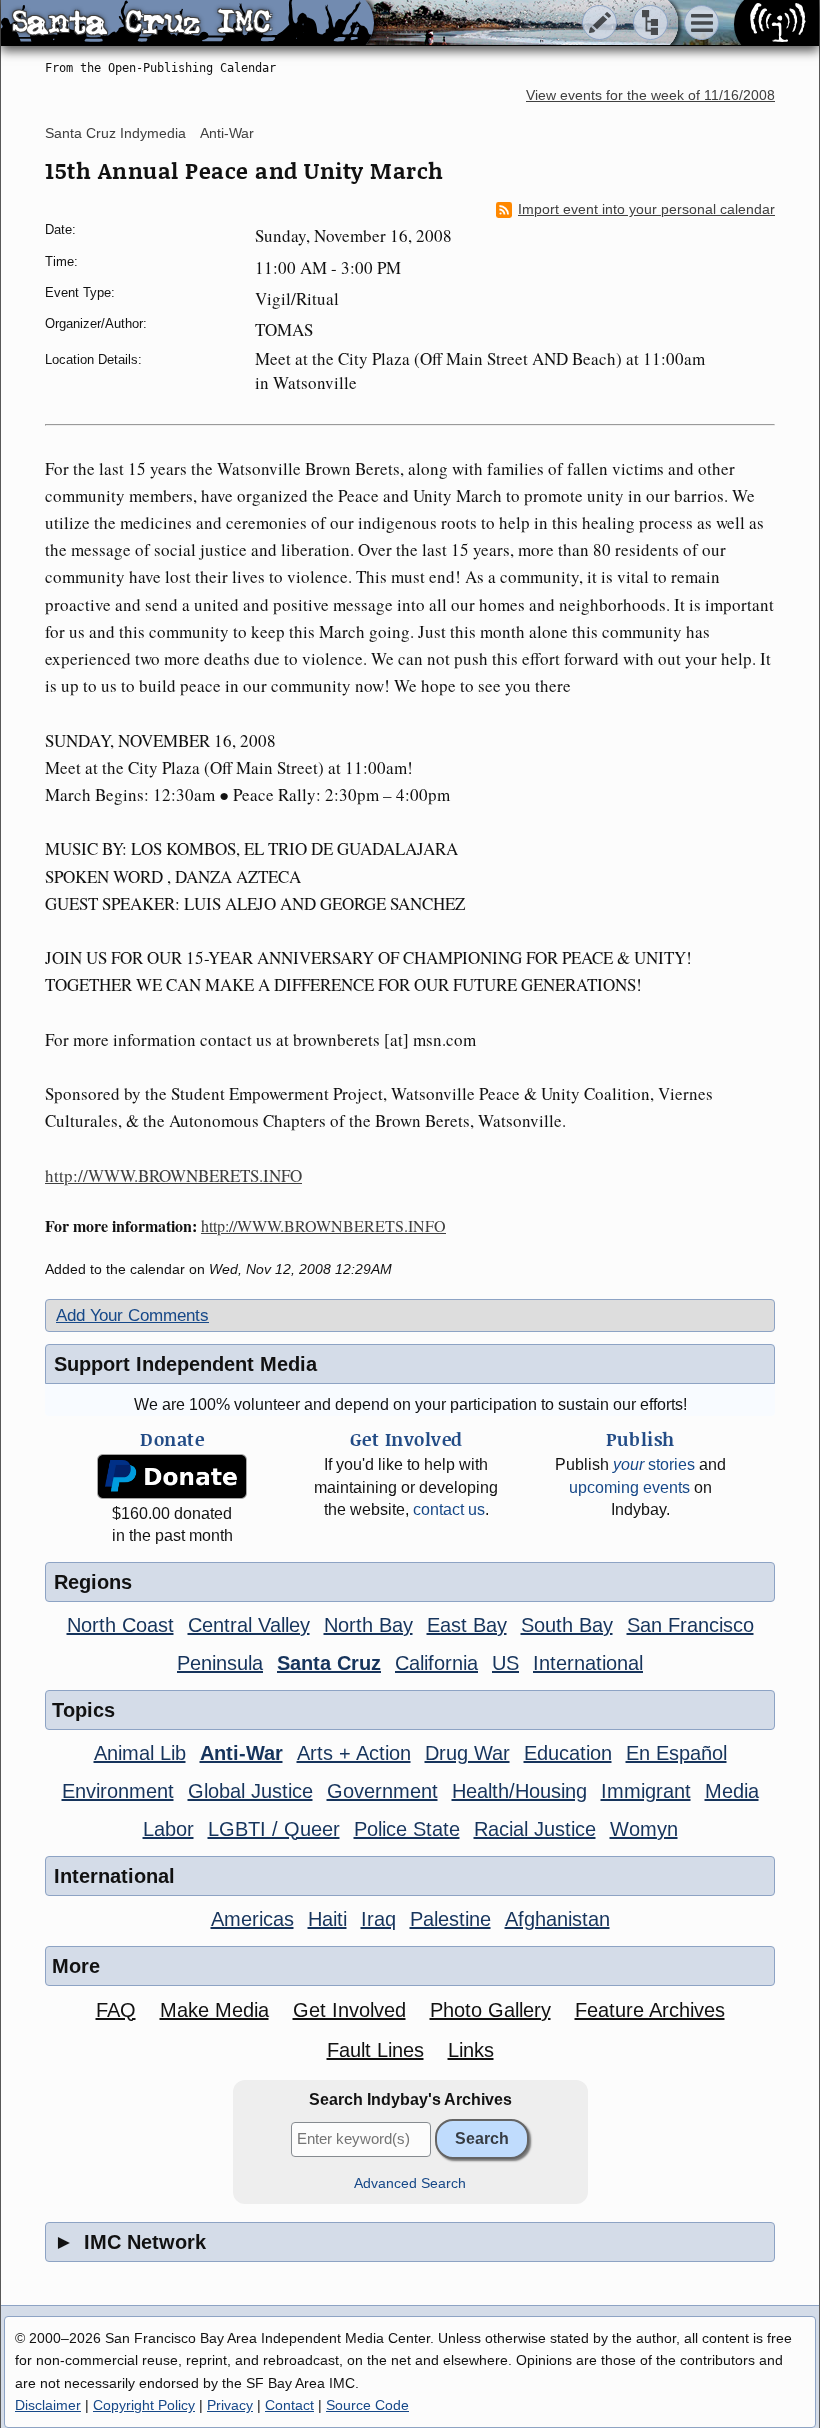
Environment (118, 1791)
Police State (407, 1829)
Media (732, 1791)
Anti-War (227, 133)
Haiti (327, 1919)
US (505, 1663)
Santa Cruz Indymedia (115, 133)
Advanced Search (410, 2183)
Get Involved (349, 2010)
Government (382, 1791)
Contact (289, 2405)
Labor (168, 1829)
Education (568, 1753)
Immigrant (646, 1791)
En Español (676, 1753)
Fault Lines (375, 2050)
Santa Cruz (329, 1663)
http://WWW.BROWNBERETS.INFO (173, 1175)
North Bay (368, 1625)
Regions (93, 1582)
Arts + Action (354, 1753)
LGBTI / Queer (274, 1829)
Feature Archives (650, 2010)
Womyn (644, 1829)
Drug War (467, 1753)
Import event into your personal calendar (646, 209)
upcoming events (629, 1487)
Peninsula (220, 1663)
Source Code (367, 2405)
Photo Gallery (490, 2010)
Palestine (450, 1919)
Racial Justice (535, 1829)
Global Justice (250, 1791)
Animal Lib (140, 1753)
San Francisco (690, 1625)
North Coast (120, 1625)
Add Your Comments (132, 1315)
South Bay (567, 1625)
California (436, 1663)
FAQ (116, 2010)
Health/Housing (519, 1791)
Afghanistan (557, 1919)
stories (654, 1464)
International (588, 1663)
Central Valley (249, 1625)
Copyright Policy (144, 2405)
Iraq (378, 1919)
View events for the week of (650, 95)
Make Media (214, 2010)
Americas (252, 1919)
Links (471, 2050)
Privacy (230, 2405)
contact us (449, 1509)
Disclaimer (48, 2405)
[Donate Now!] (172, 1476)
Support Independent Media (185, 1364)
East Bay (467, 1625)
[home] (187, 24)
